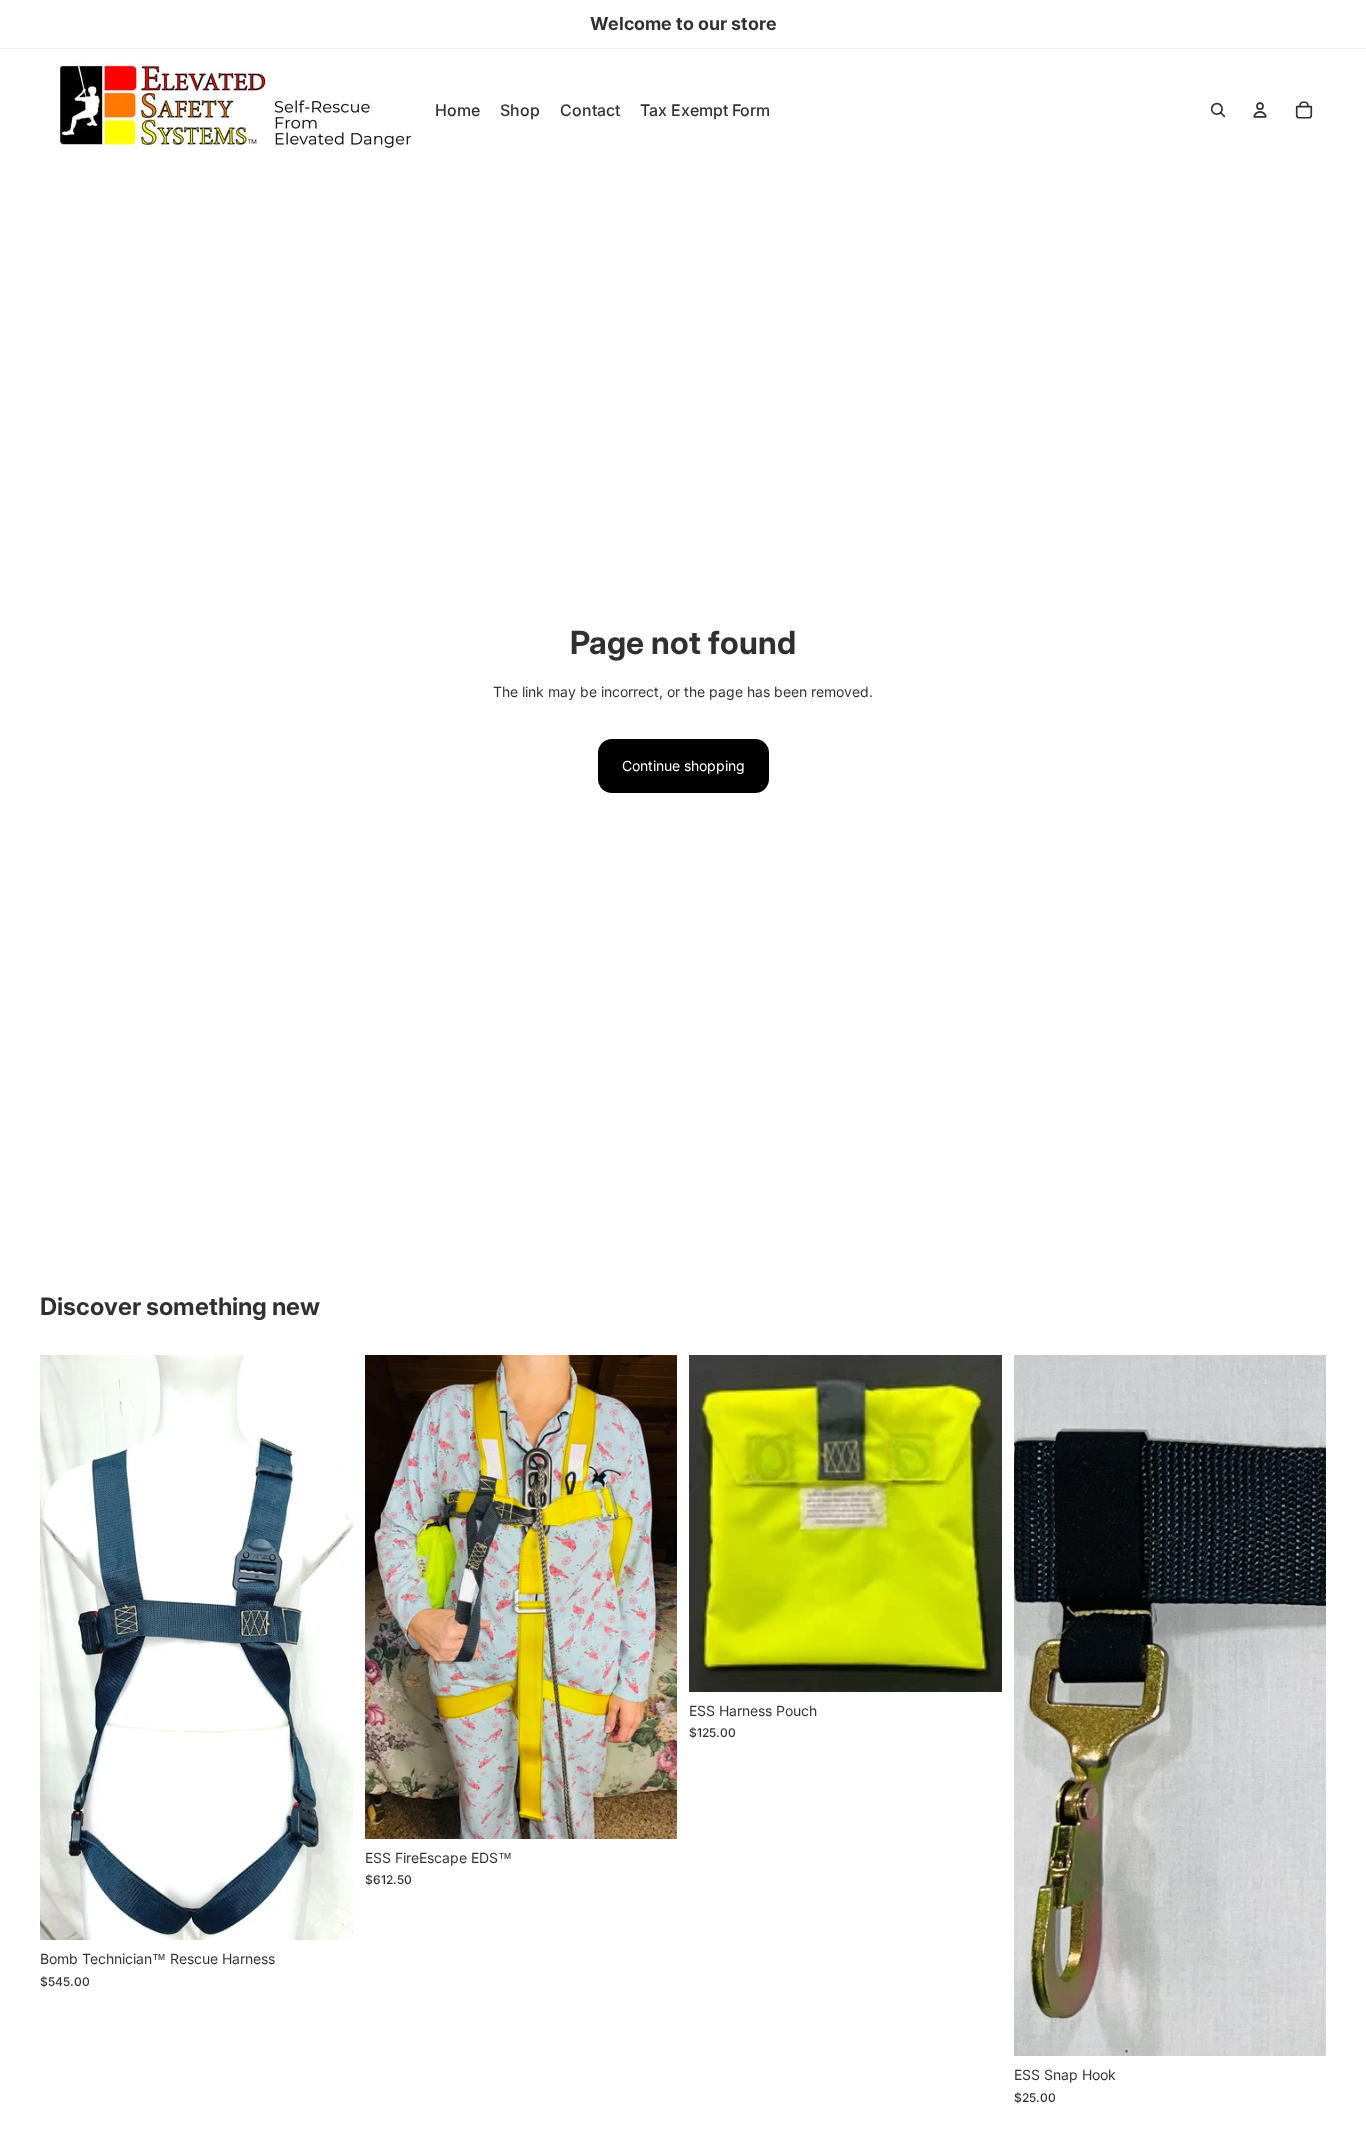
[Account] (1260, 110)
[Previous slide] (70, 1648)
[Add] (322, 1909)
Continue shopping (683, 765)
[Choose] (646, 1808)
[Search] (1218, 110)
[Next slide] (323, 1648)
